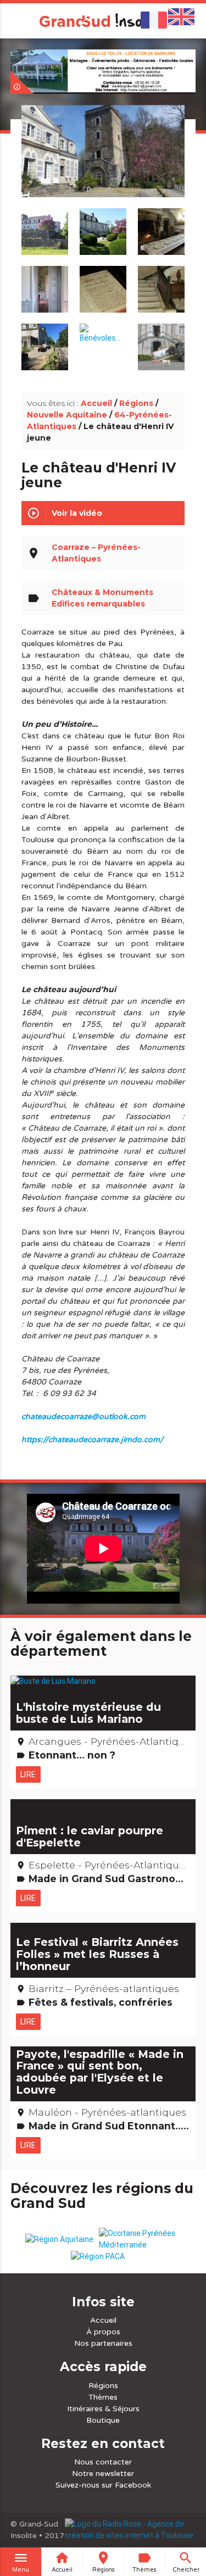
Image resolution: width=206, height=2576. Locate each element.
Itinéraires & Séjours (103, 2409)
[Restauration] (162, 341)
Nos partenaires (103, 2343)
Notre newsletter (103, 2474)
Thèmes (103, 2397)
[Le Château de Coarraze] (103, 164)
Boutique (103, 2420)
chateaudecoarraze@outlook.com (83, 1417)
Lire (28, 1774)
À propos (103, 2332)
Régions (136, 403)
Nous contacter (103, 2462)
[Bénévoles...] (103, 328)
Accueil (96, 403)
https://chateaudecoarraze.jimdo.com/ (92, 1440)
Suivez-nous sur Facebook (103, 2485)
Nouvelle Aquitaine (67, 415)
